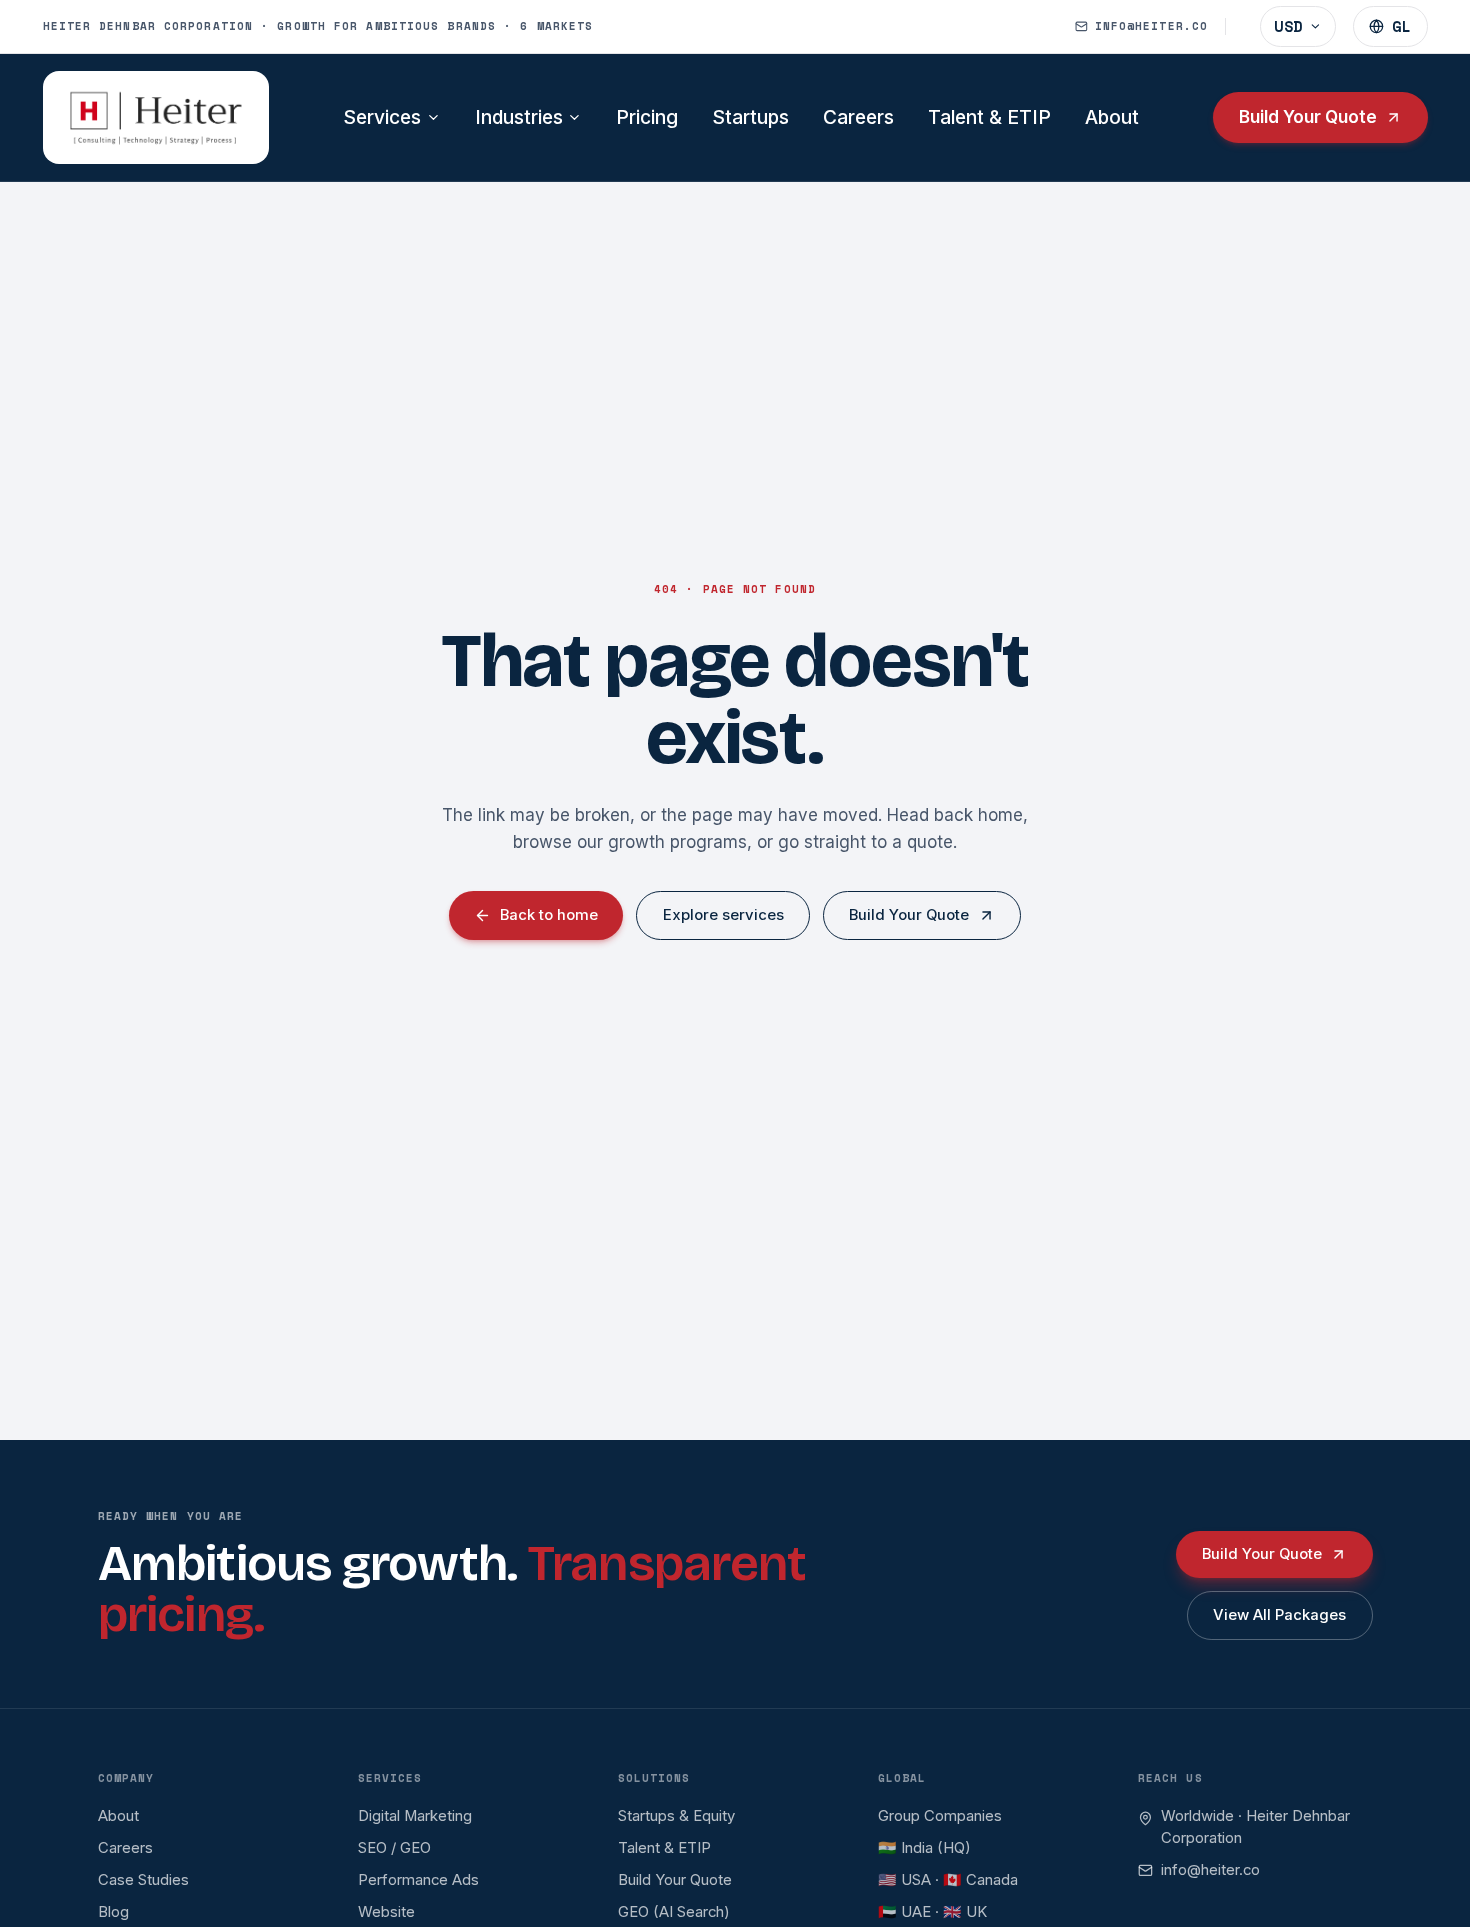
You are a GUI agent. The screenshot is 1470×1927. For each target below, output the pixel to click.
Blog (113, 1912)
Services (382, 117)
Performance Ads (418, 1880)
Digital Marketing (415, 1816)
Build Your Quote (1308, 117)
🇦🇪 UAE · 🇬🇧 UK (932, 1912)
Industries (519, 117)
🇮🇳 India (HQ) (924, 1848)
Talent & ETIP (989, 117)
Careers (858, 117)
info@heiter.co (1210, 1870)
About (1112, 117)
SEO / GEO (394, 1848)
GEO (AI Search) (674, 1912)
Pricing (647, 117)
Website (386, 1912)
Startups (750, 117)
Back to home (549, 915)
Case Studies (143, 1880)
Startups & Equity (676, 1816)
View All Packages (1279, 1615)
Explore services (723, 915)
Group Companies (940, 1816)
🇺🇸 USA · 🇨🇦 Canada (948, 1880)
